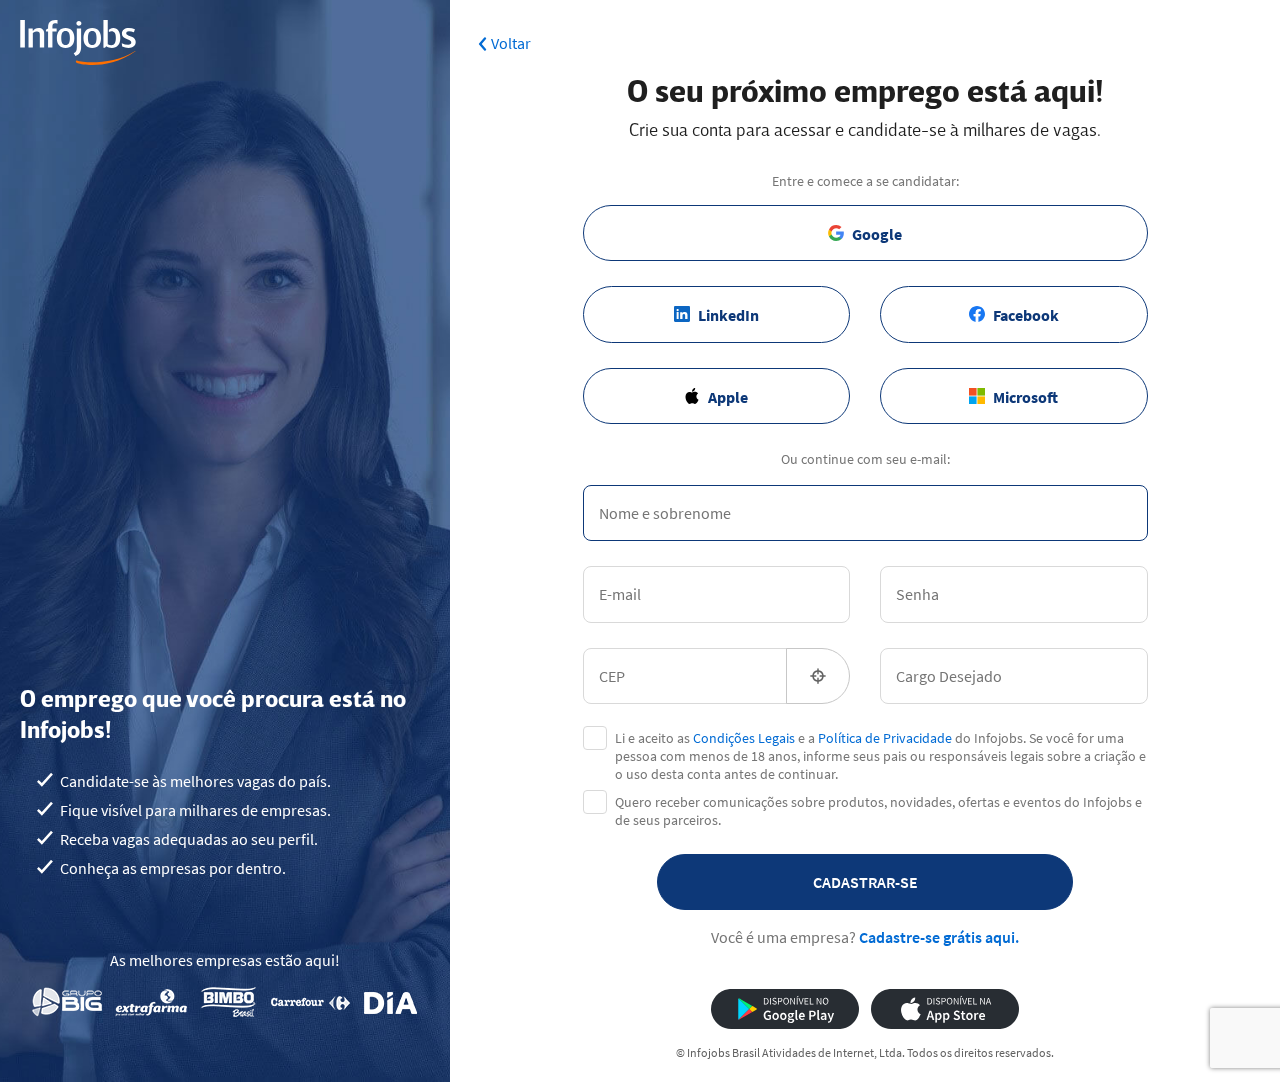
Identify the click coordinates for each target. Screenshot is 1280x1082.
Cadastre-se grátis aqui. (939, 937)
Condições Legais (744, 738)
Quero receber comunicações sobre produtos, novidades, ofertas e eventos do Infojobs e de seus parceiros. (878, 811)
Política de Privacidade (885, 738)
